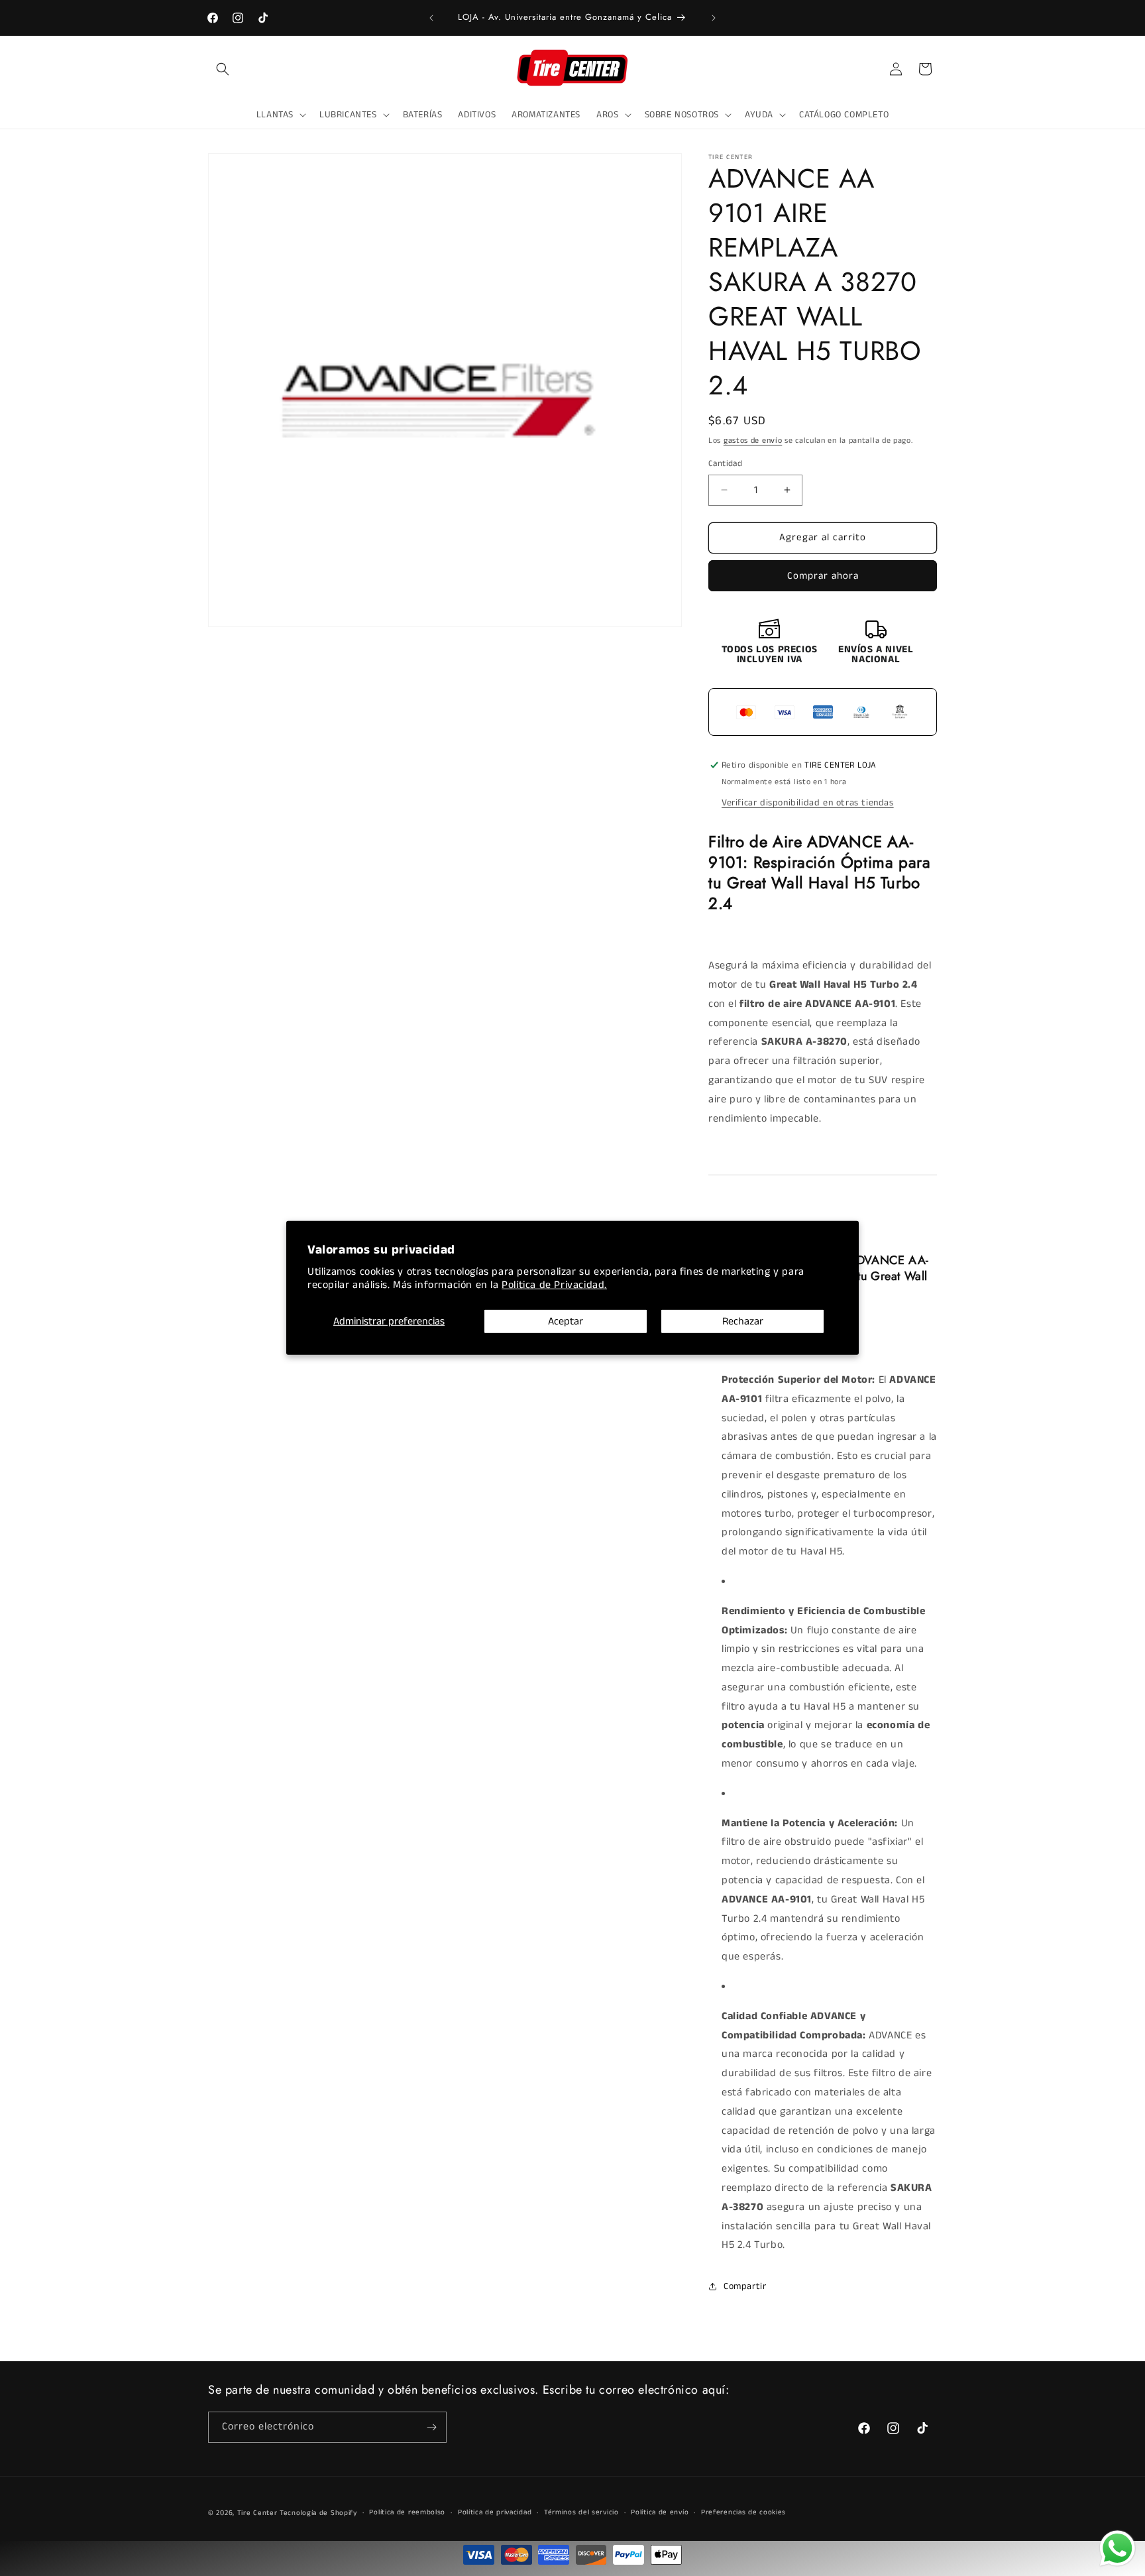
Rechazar (743, 1321)
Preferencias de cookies (743, 2513)
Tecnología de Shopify (318, 2513)
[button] (223, 69)
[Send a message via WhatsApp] (1118, 2548)
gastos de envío (753, 440)
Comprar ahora (823, 576)
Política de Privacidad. (554, 1285)
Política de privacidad (495, 2513)
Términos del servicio (581, 2513)
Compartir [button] (745, 2286)
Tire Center (257, 2513)
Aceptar (566, 1321)
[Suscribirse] (431, 2427)
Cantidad (725, 464)
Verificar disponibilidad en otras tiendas (808, 803)
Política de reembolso (407, 2513)
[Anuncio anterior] (431, 18)
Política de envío (660, 2513)
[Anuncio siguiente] (714, 18)
